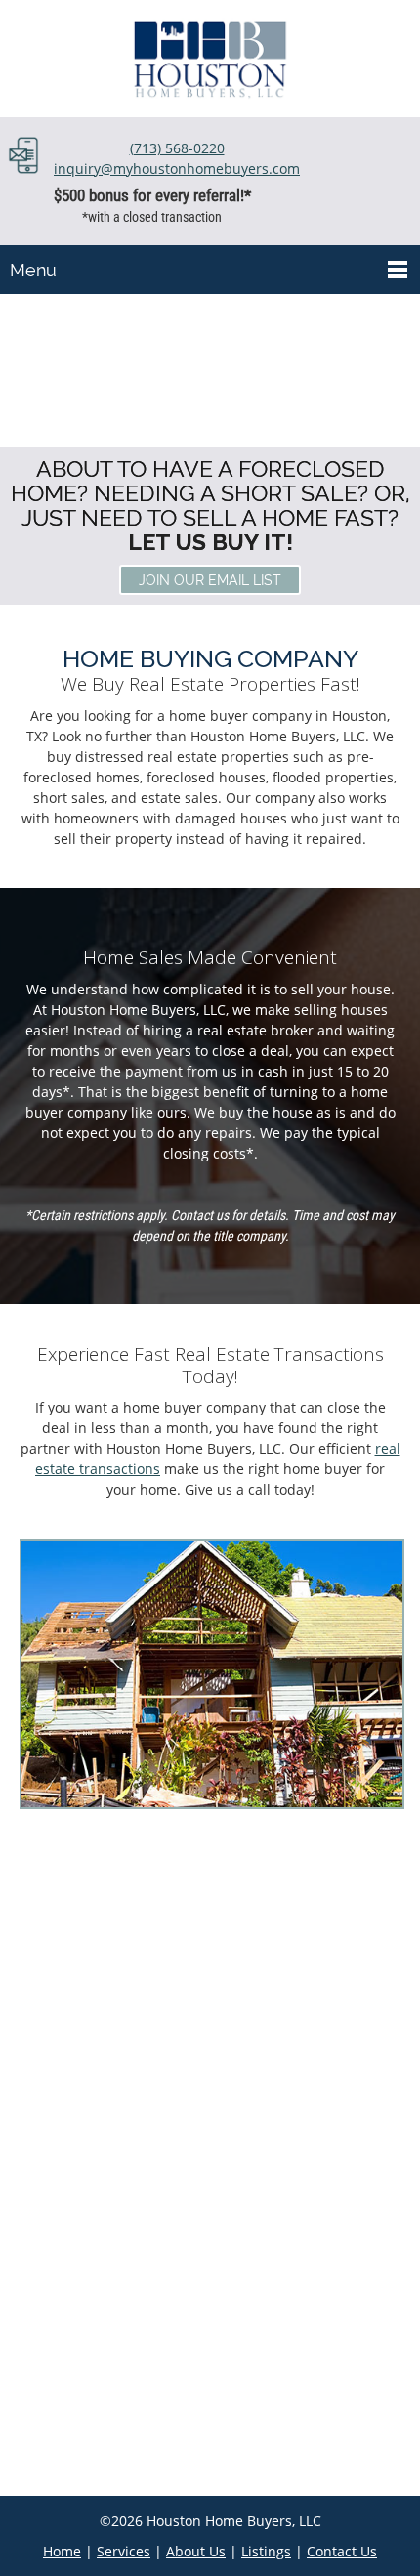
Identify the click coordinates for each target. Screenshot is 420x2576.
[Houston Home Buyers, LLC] (210, 59)
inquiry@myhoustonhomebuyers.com (177, 169)
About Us (196, 2551)
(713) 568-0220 (177, 148)
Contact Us (342, 2551)
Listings (266, 2551)
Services (124, 2551)
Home (62, 2551)
